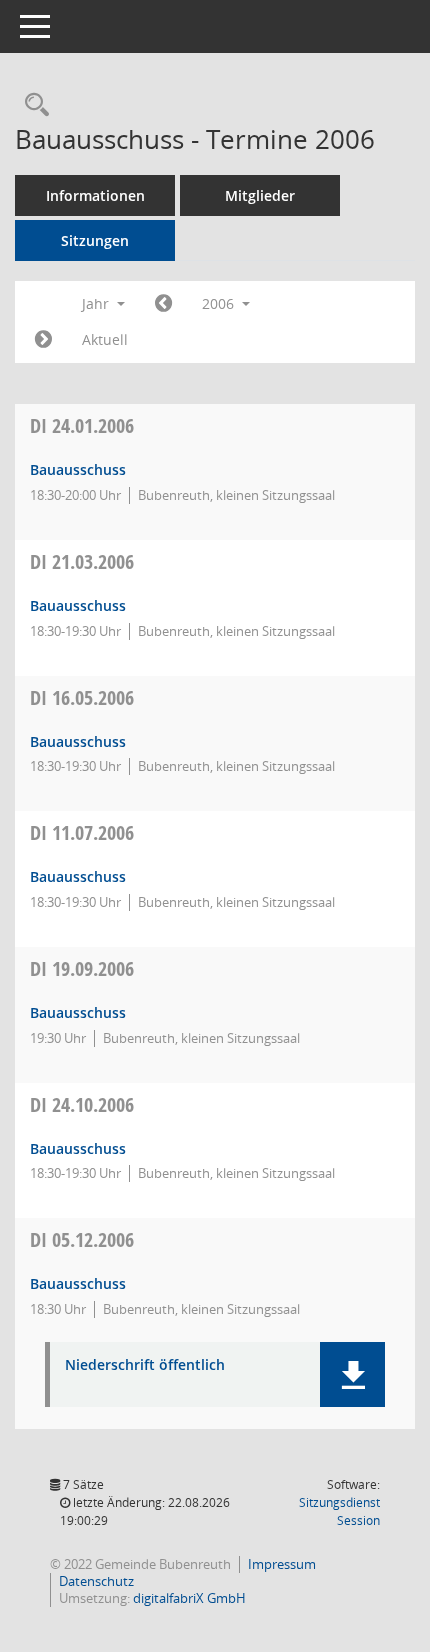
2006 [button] (220, 303)
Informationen (95, 195)
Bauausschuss (78, 469)
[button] (352, 1374)
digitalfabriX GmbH (189, 1598)
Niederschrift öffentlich (145, 1365)
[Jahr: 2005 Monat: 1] (163, 304)
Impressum (282, 1564)
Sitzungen (95, 240)
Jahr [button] (97, 303)
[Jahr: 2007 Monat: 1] (43, 340)
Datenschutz (96, 1581)
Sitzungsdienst (339, 1511)
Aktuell (105, 339)
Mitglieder (260, 195)
